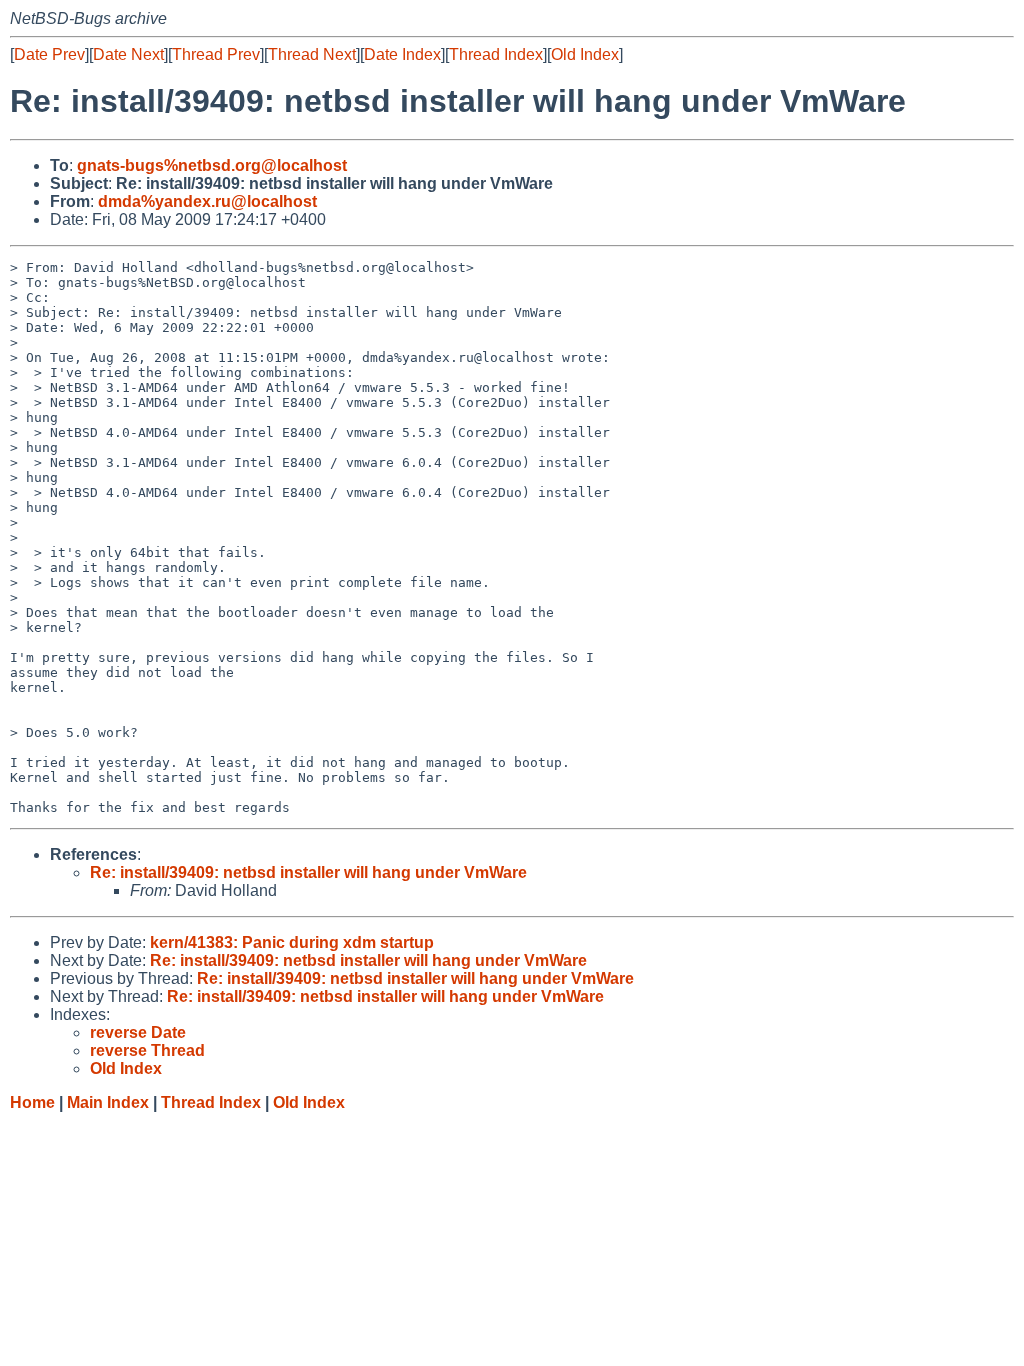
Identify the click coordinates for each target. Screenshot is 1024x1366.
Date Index (402, 54)
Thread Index (496, 54)
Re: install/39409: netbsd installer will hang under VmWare (308, 872)
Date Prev (49, 54)
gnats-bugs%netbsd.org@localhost (212, 165)
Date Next (128, 54)
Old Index (585, 54)
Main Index (108, 1102)
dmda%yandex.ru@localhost (207, 201)
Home (32, 1102)
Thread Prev (216, 54)
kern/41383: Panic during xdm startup (292, 942)
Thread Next (312, 54)
